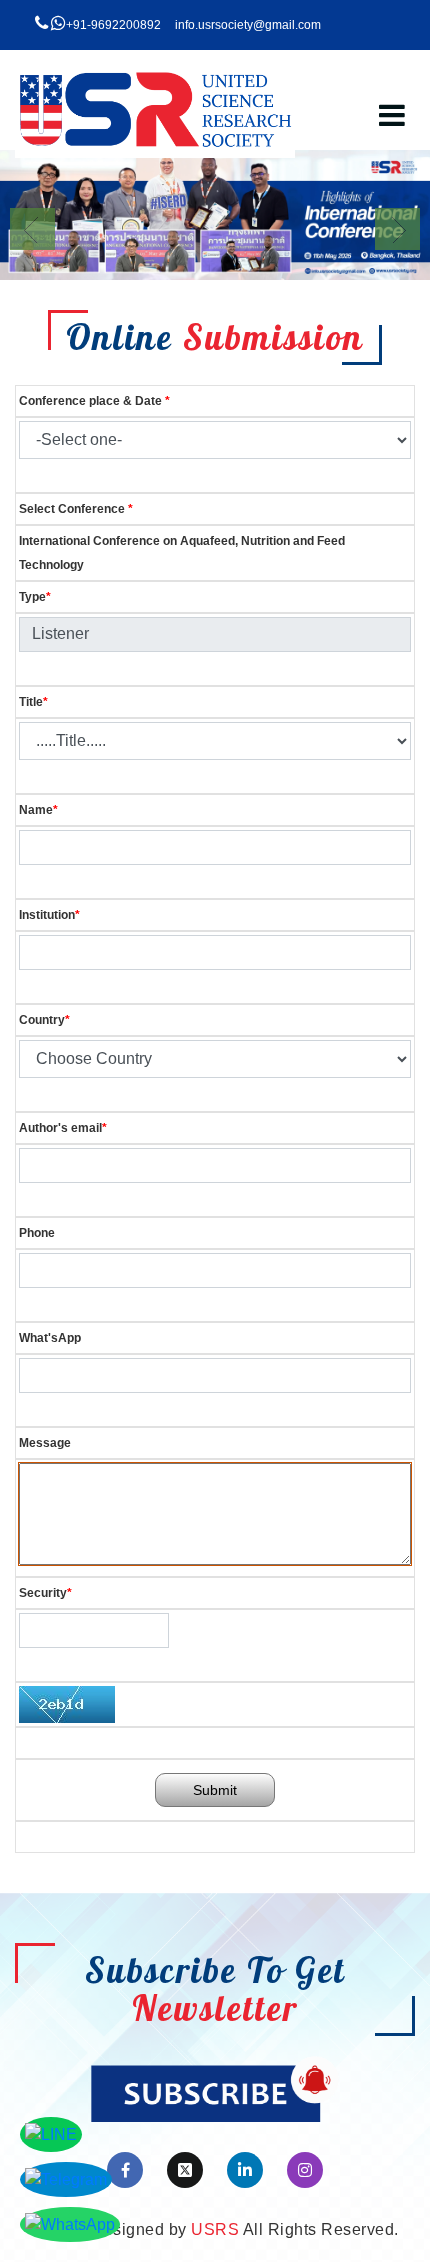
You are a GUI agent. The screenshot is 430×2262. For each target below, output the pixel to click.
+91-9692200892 (113, 25)
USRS (215, 2229)
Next (397, 229)
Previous (32, 229)
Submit (215, 1790)
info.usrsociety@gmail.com (248, 25)
